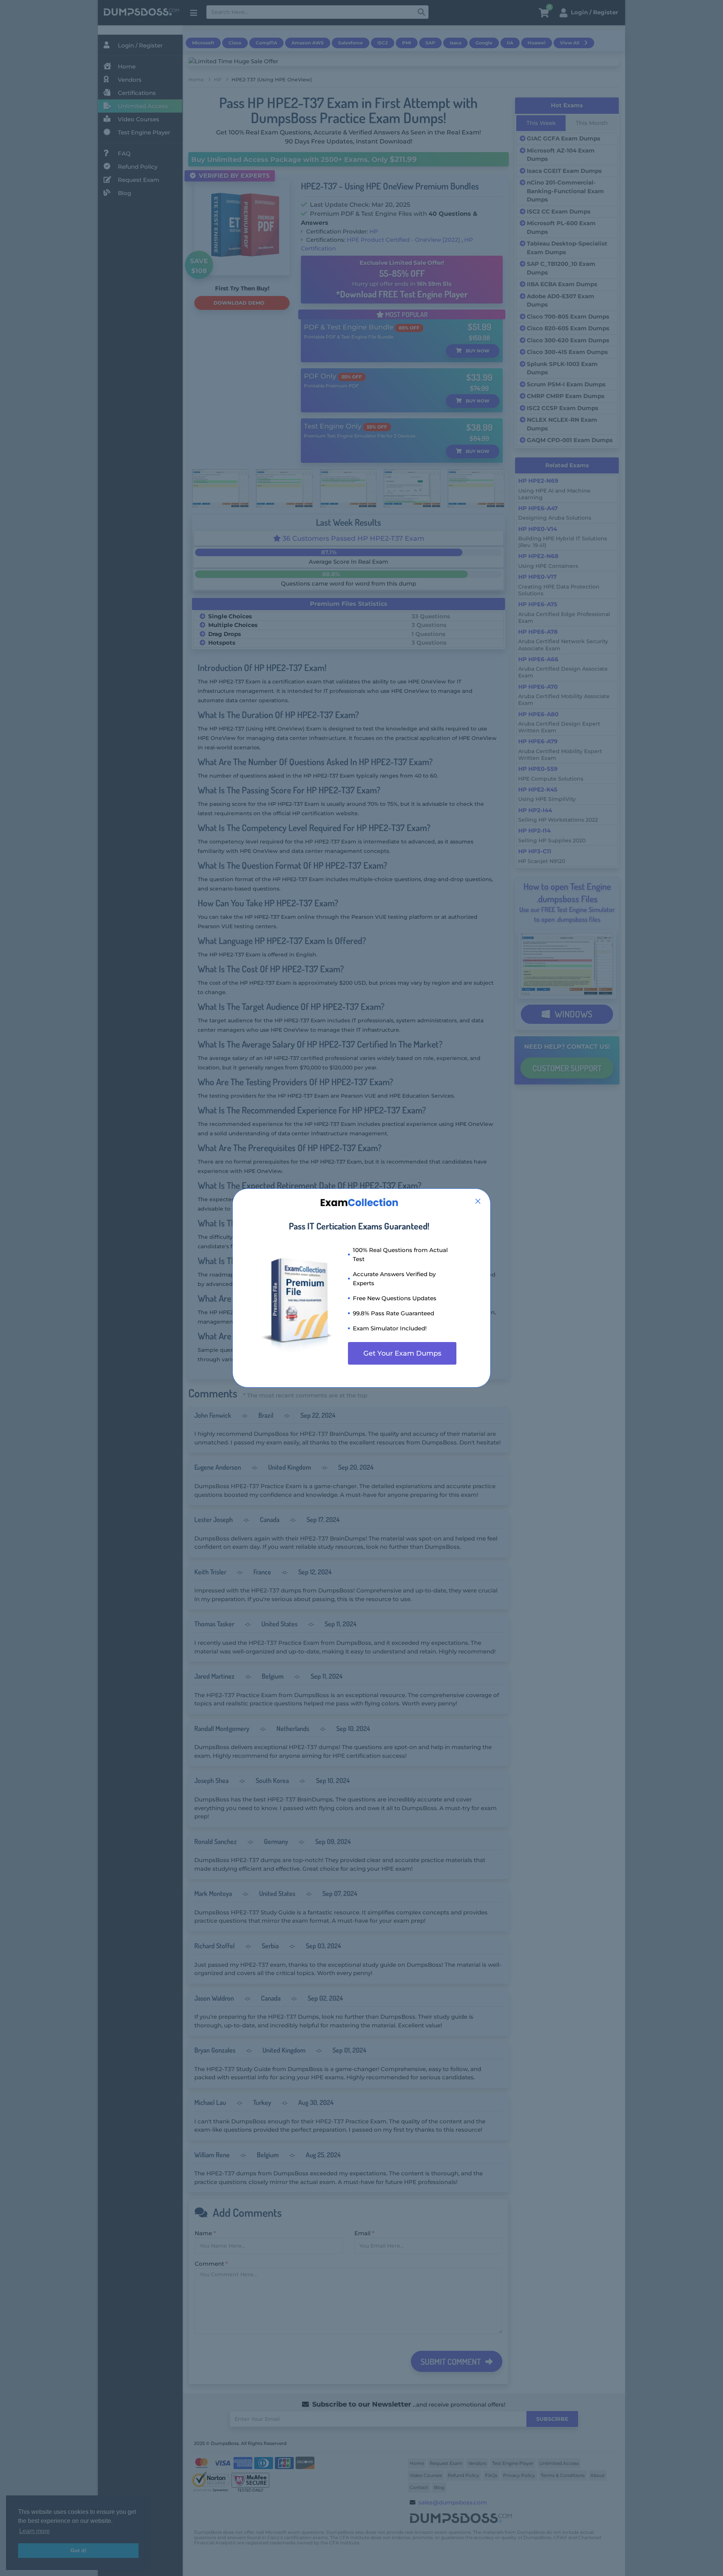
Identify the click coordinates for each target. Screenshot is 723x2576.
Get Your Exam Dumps (402, 1353)
